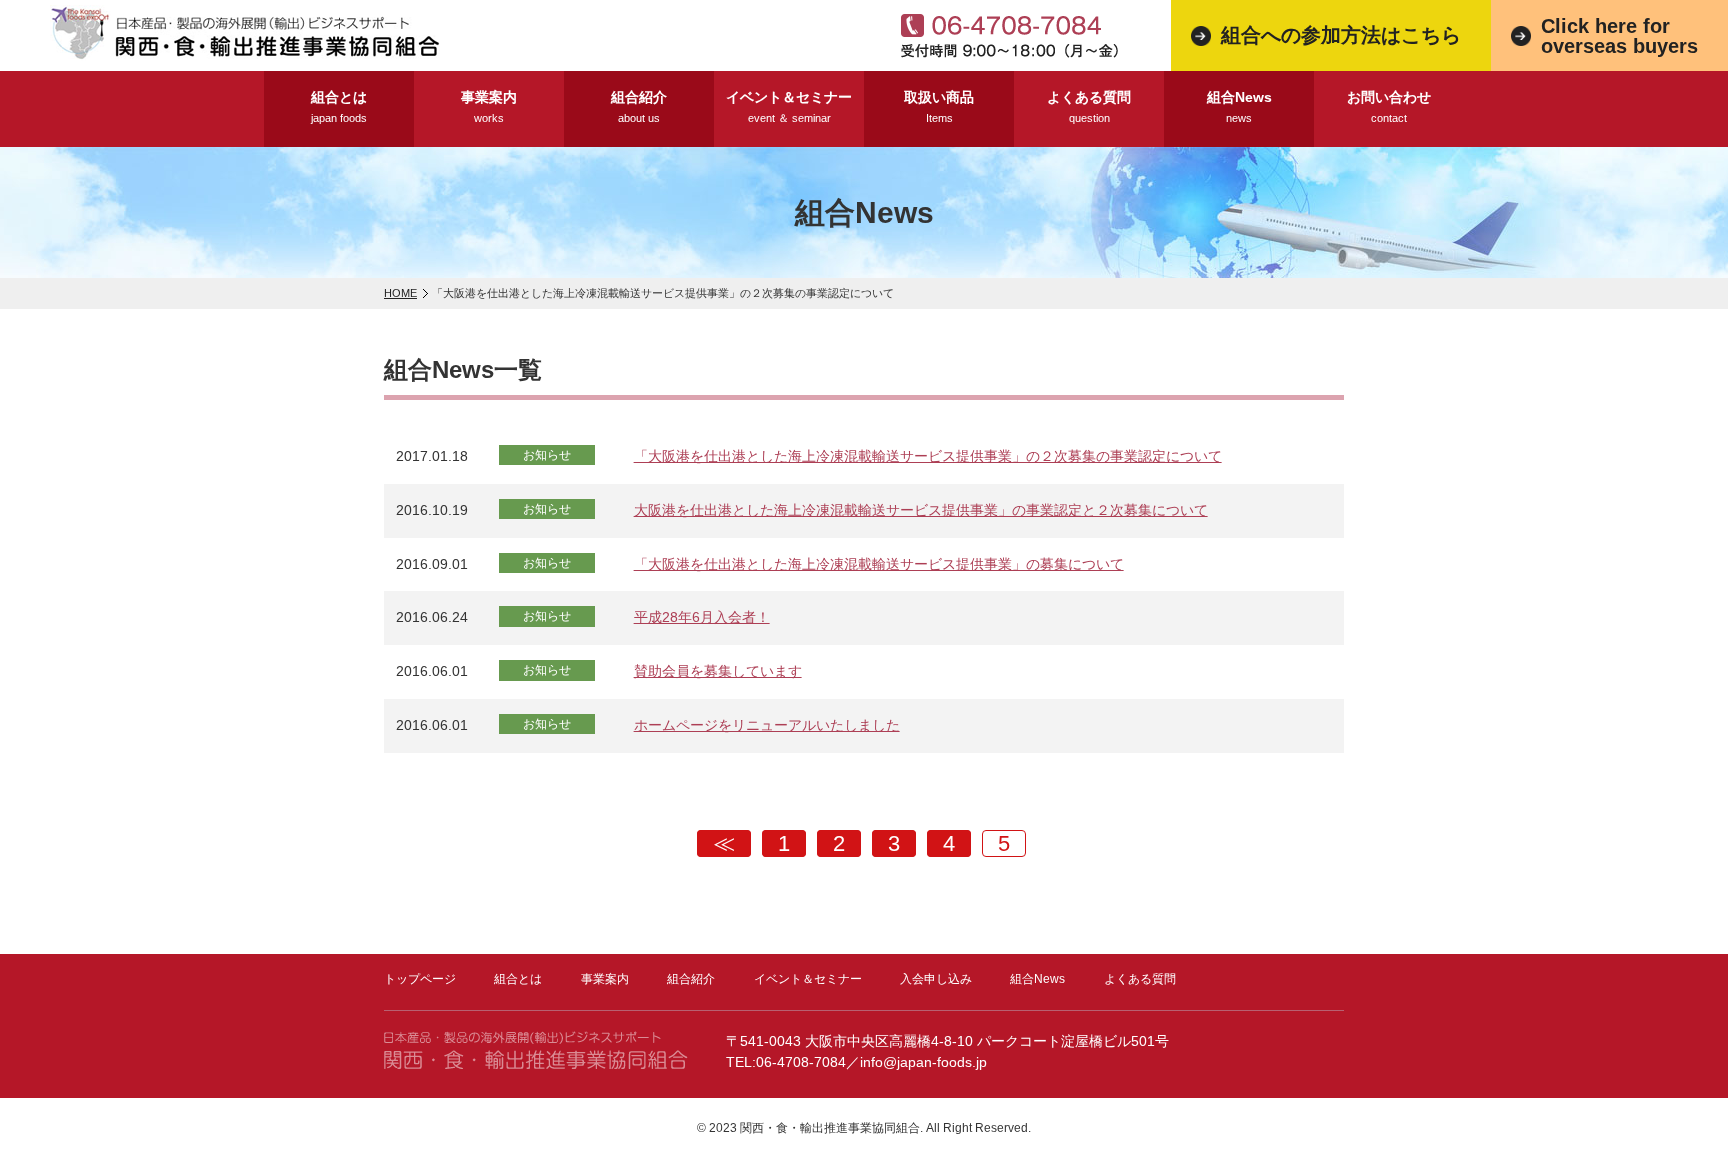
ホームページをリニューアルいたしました (767, 725)
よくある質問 (1089, 106)
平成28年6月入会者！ (702, 617)
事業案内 (489, 106)
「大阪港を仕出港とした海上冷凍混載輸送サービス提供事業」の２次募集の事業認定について (928, 456)
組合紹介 (639, 106)
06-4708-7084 (801, 1062)
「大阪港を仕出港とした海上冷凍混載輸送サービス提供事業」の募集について (879, 564)
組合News (1239, 106)
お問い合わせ (1389, 106)
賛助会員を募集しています (718, 671)
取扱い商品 (939, 106)
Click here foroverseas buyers (1619, 36)
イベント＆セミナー (789, 106)
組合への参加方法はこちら (1341, 35)
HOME (400, 293)
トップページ (420, 979)
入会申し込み (936, 979)
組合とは (339, 106)
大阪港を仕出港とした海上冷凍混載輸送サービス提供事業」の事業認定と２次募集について (921, 510)
